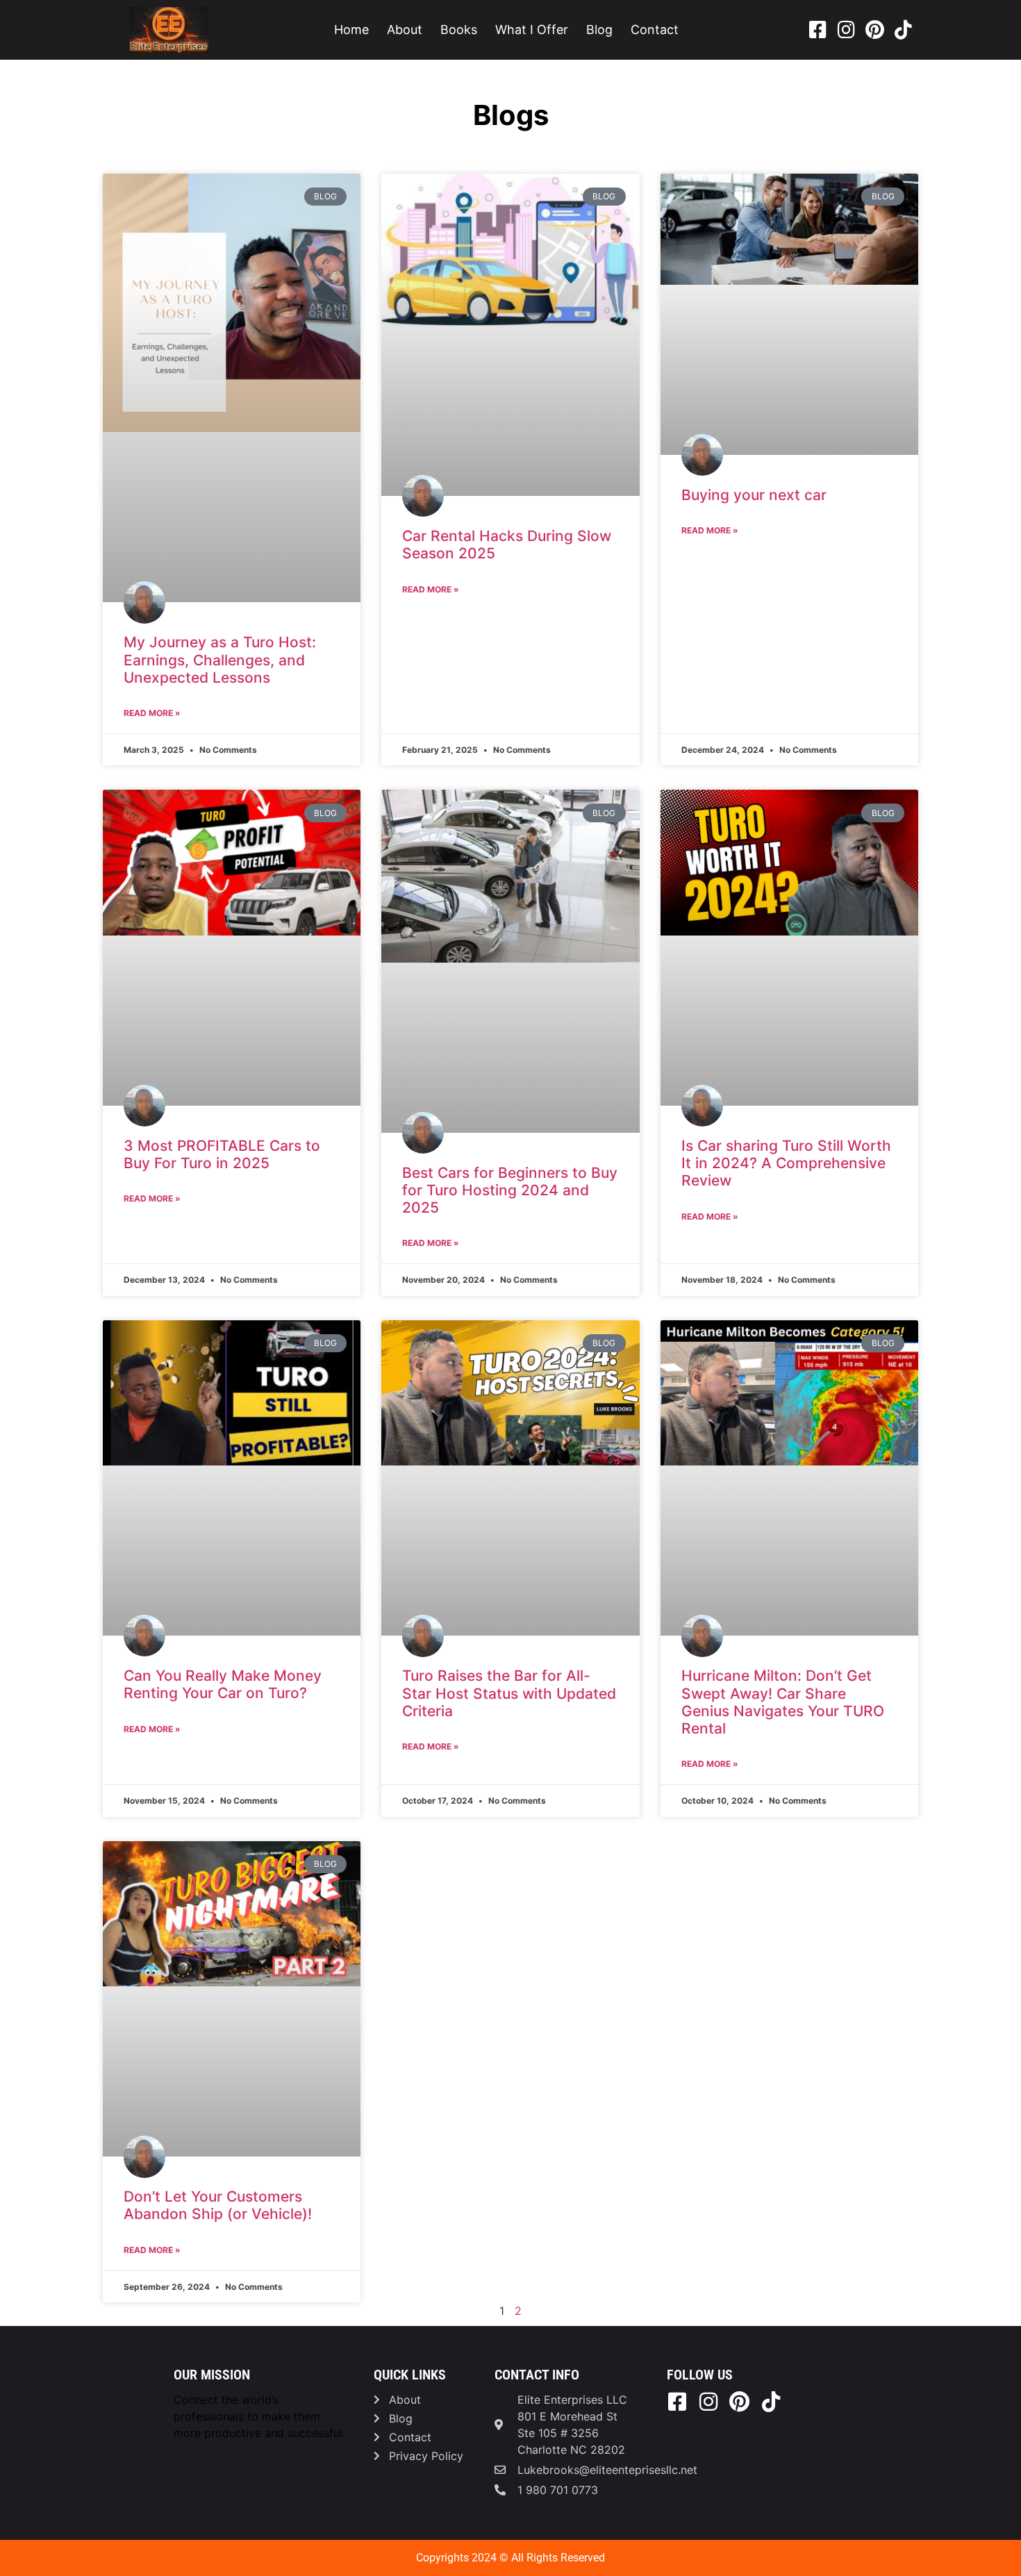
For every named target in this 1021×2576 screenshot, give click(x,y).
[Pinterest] (874, 30)
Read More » (152, 713)
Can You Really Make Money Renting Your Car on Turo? (223, 1684)
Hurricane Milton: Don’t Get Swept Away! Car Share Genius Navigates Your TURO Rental (783, 1702)
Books (459, 30)
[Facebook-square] (817, 30)
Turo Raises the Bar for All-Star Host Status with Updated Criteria (509, 1693)
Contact (655, 30)
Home (351, 30)
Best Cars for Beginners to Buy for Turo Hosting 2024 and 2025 (510, 1190)
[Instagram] (846, 30)
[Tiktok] (903, 30)
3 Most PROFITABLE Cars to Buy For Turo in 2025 (222, 1154)
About (405, 30)
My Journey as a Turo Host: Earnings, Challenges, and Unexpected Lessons (220, 659)
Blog (599, 30)
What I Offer (532, 30)
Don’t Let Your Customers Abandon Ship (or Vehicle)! (218, 2205)
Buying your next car (754, 495)
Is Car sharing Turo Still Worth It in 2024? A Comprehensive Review (786, 1163)
